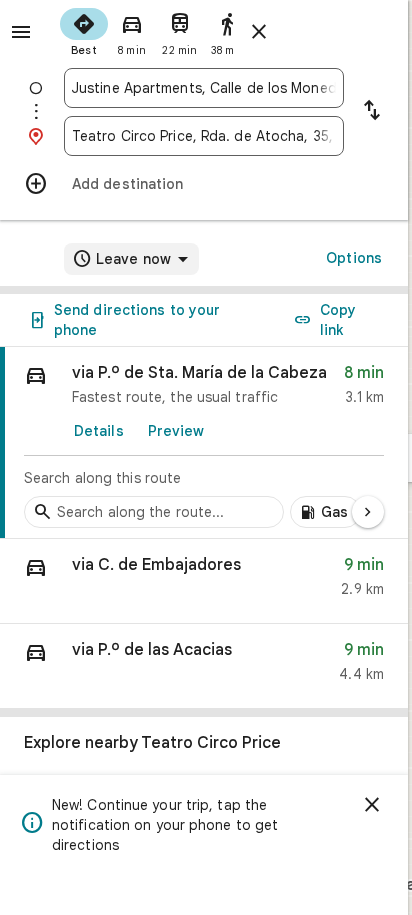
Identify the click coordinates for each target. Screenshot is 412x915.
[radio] (84, 30)
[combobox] (204, 88)
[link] (204, 443)
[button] (204, 581)
